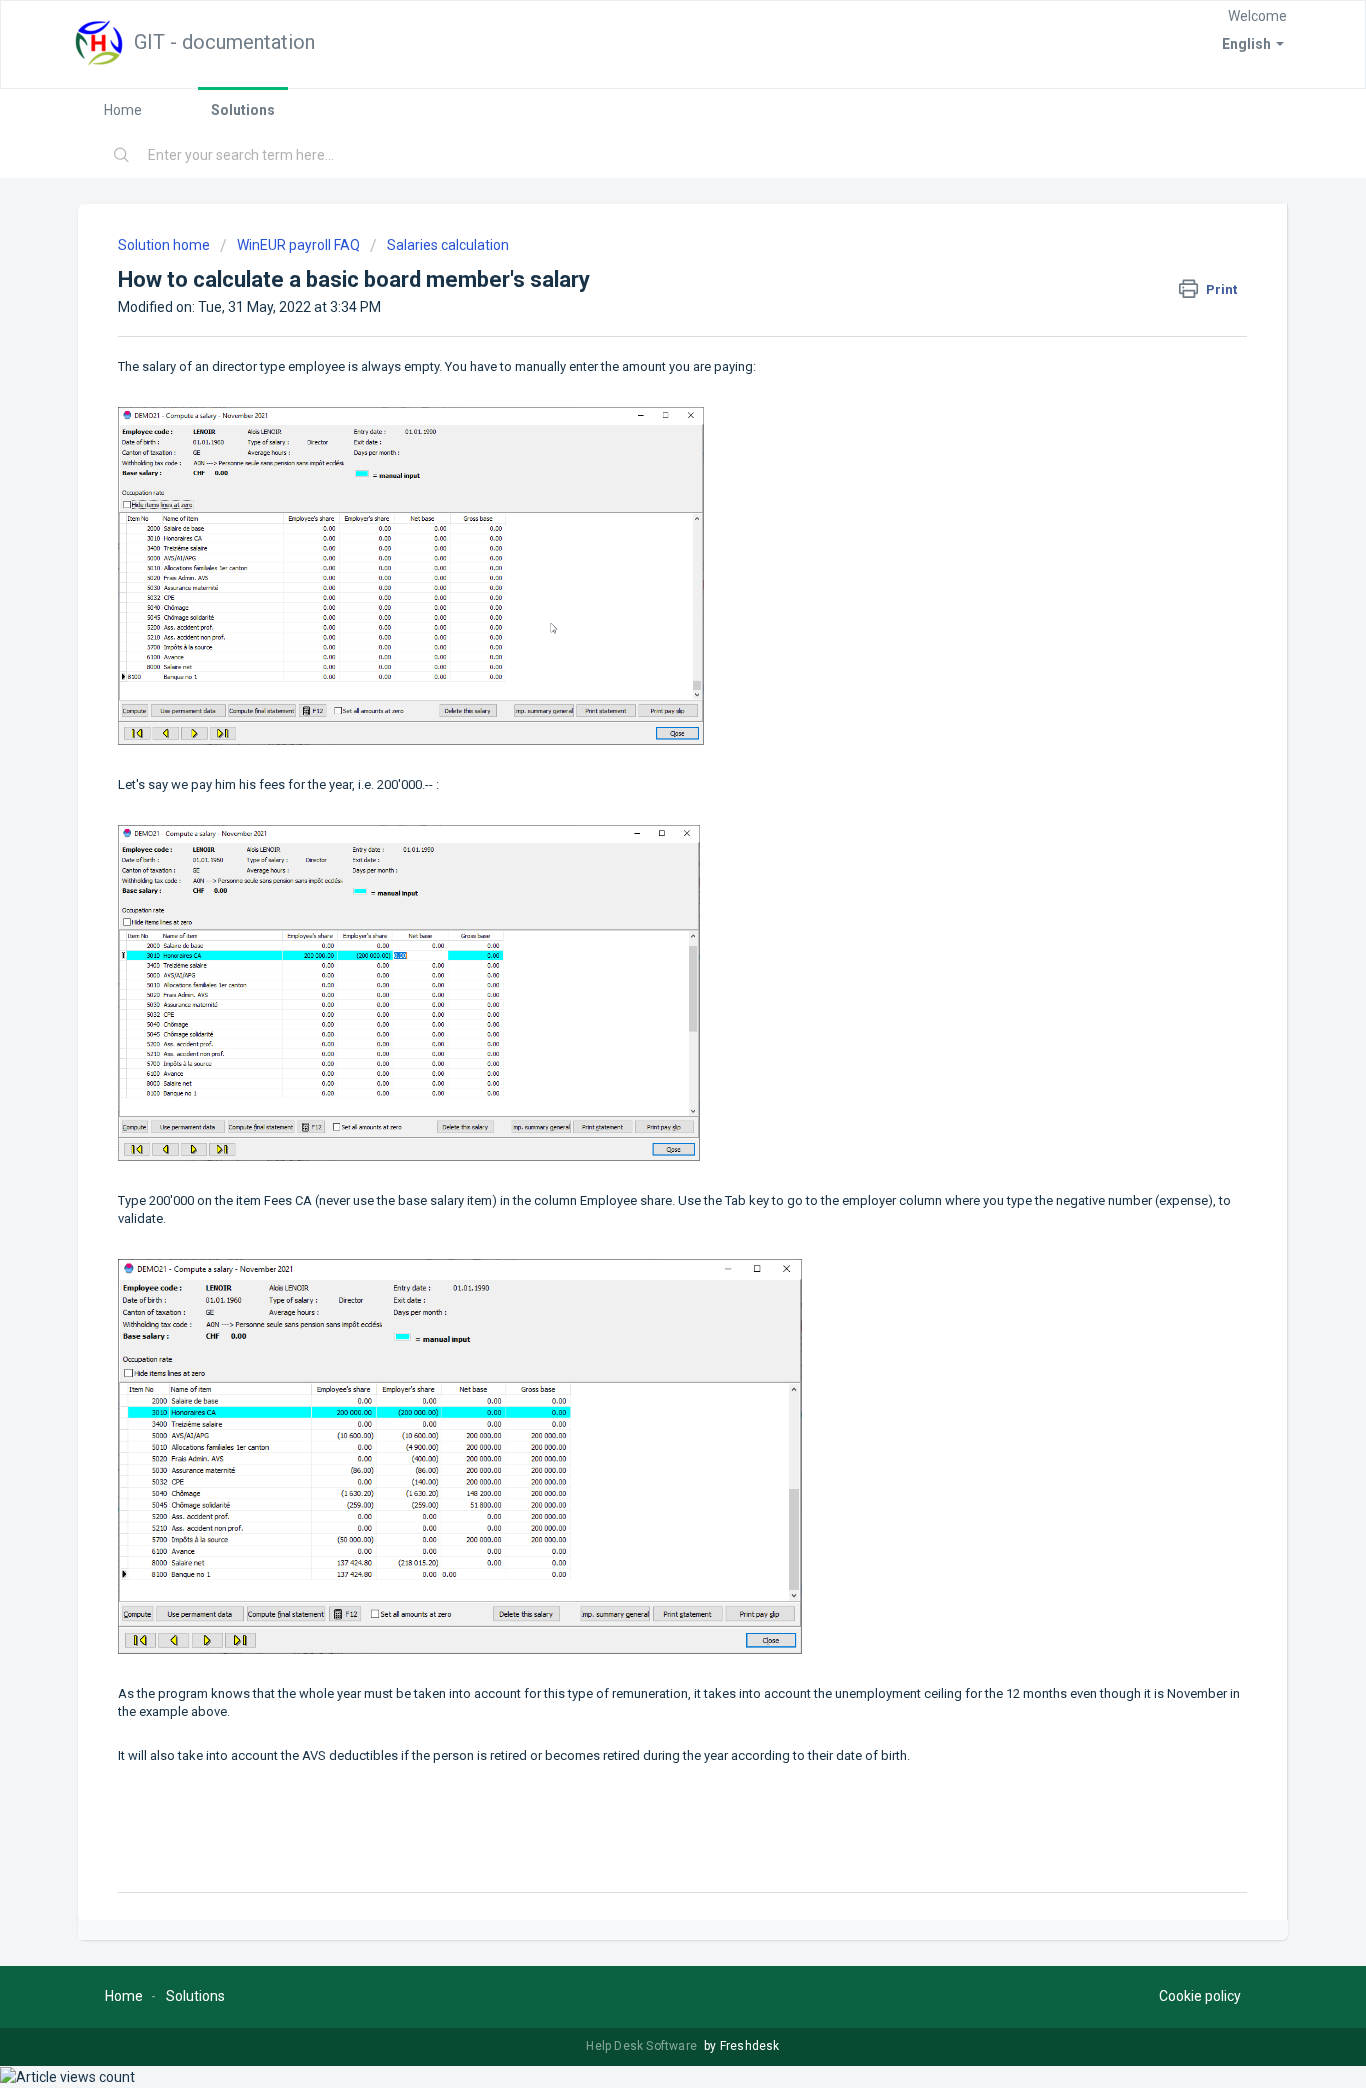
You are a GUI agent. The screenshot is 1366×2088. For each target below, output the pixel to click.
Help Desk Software (643, 2046)
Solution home (165, 245)
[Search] (122, 156)
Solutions (243, 110)
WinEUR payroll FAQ (298, 245)
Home (123, 110)
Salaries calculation (448, 245)
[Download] (646, 801)
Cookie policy (1200, 1996)
